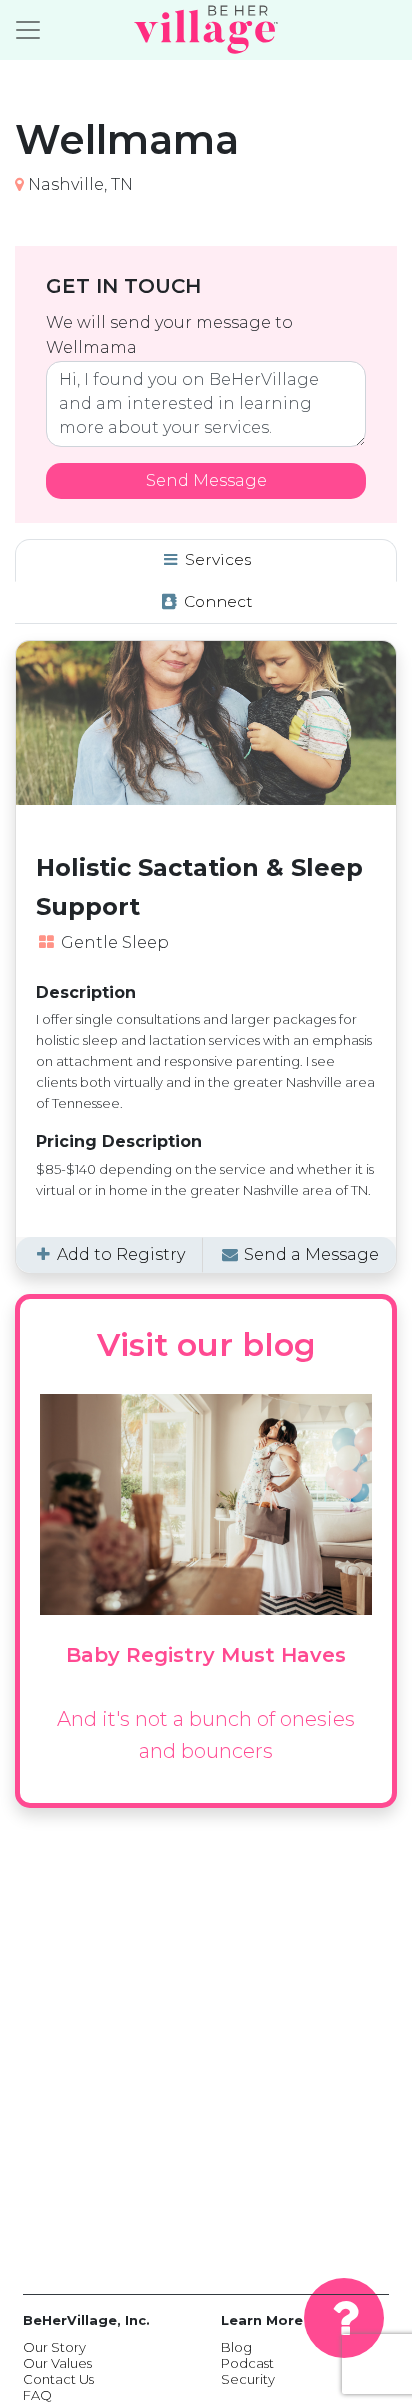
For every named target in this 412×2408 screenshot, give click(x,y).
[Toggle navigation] (28, 30)
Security (248, 2379)
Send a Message (309, 1254)
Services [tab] (216, 559)
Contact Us (58, 2379)
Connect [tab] (216, 601)
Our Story (54, 2347)
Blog (236, 2347)
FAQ (37, 2395)
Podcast (247, 2363)
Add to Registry (119, 1254)
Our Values (57, 2363)
